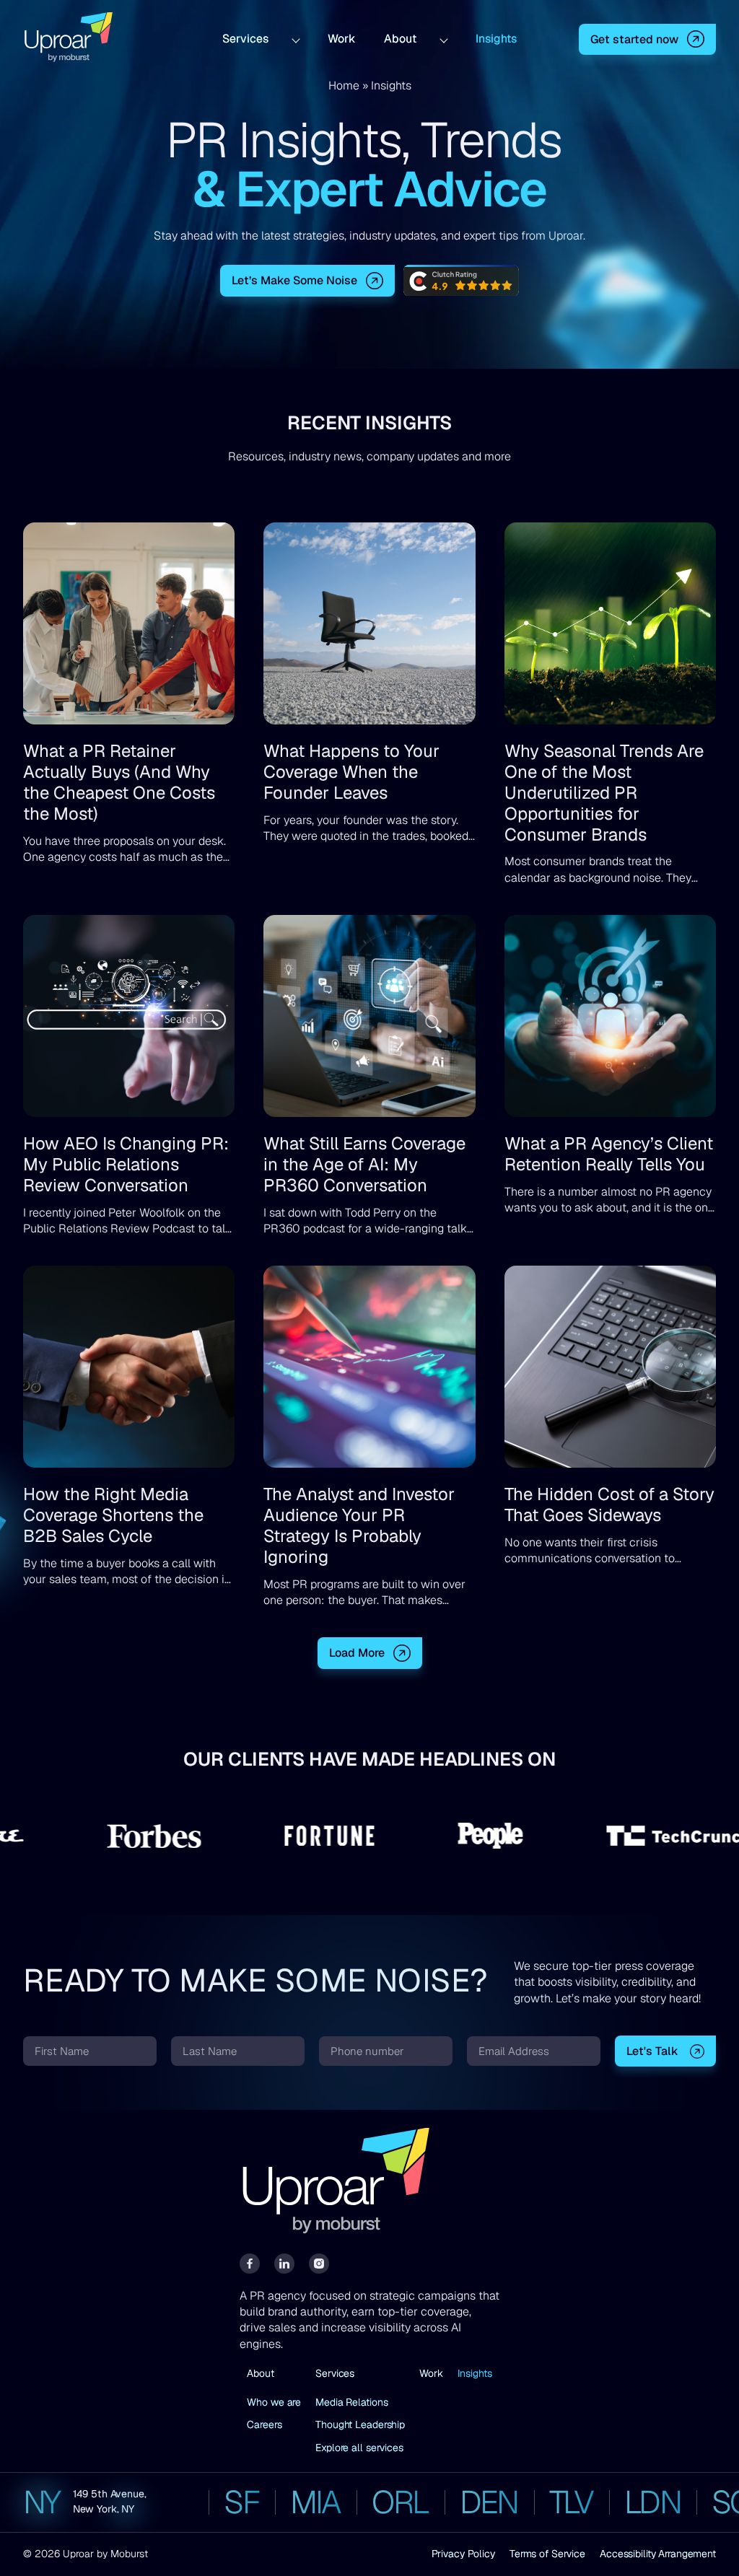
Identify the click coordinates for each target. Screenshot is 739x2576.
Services (245, 39)
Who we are (274, 2402)
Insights (496, 39)
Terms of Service (547, 2554)
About (400, 39)
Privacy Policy (463, 2554)
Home (344, 86)
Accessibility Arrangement (658, 2554)
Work (341, 39)
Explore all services (359, 2448)
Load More (357, 1653)
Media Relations (351, 2402)
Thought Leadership (360, 2424)
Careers (264, 2424)
